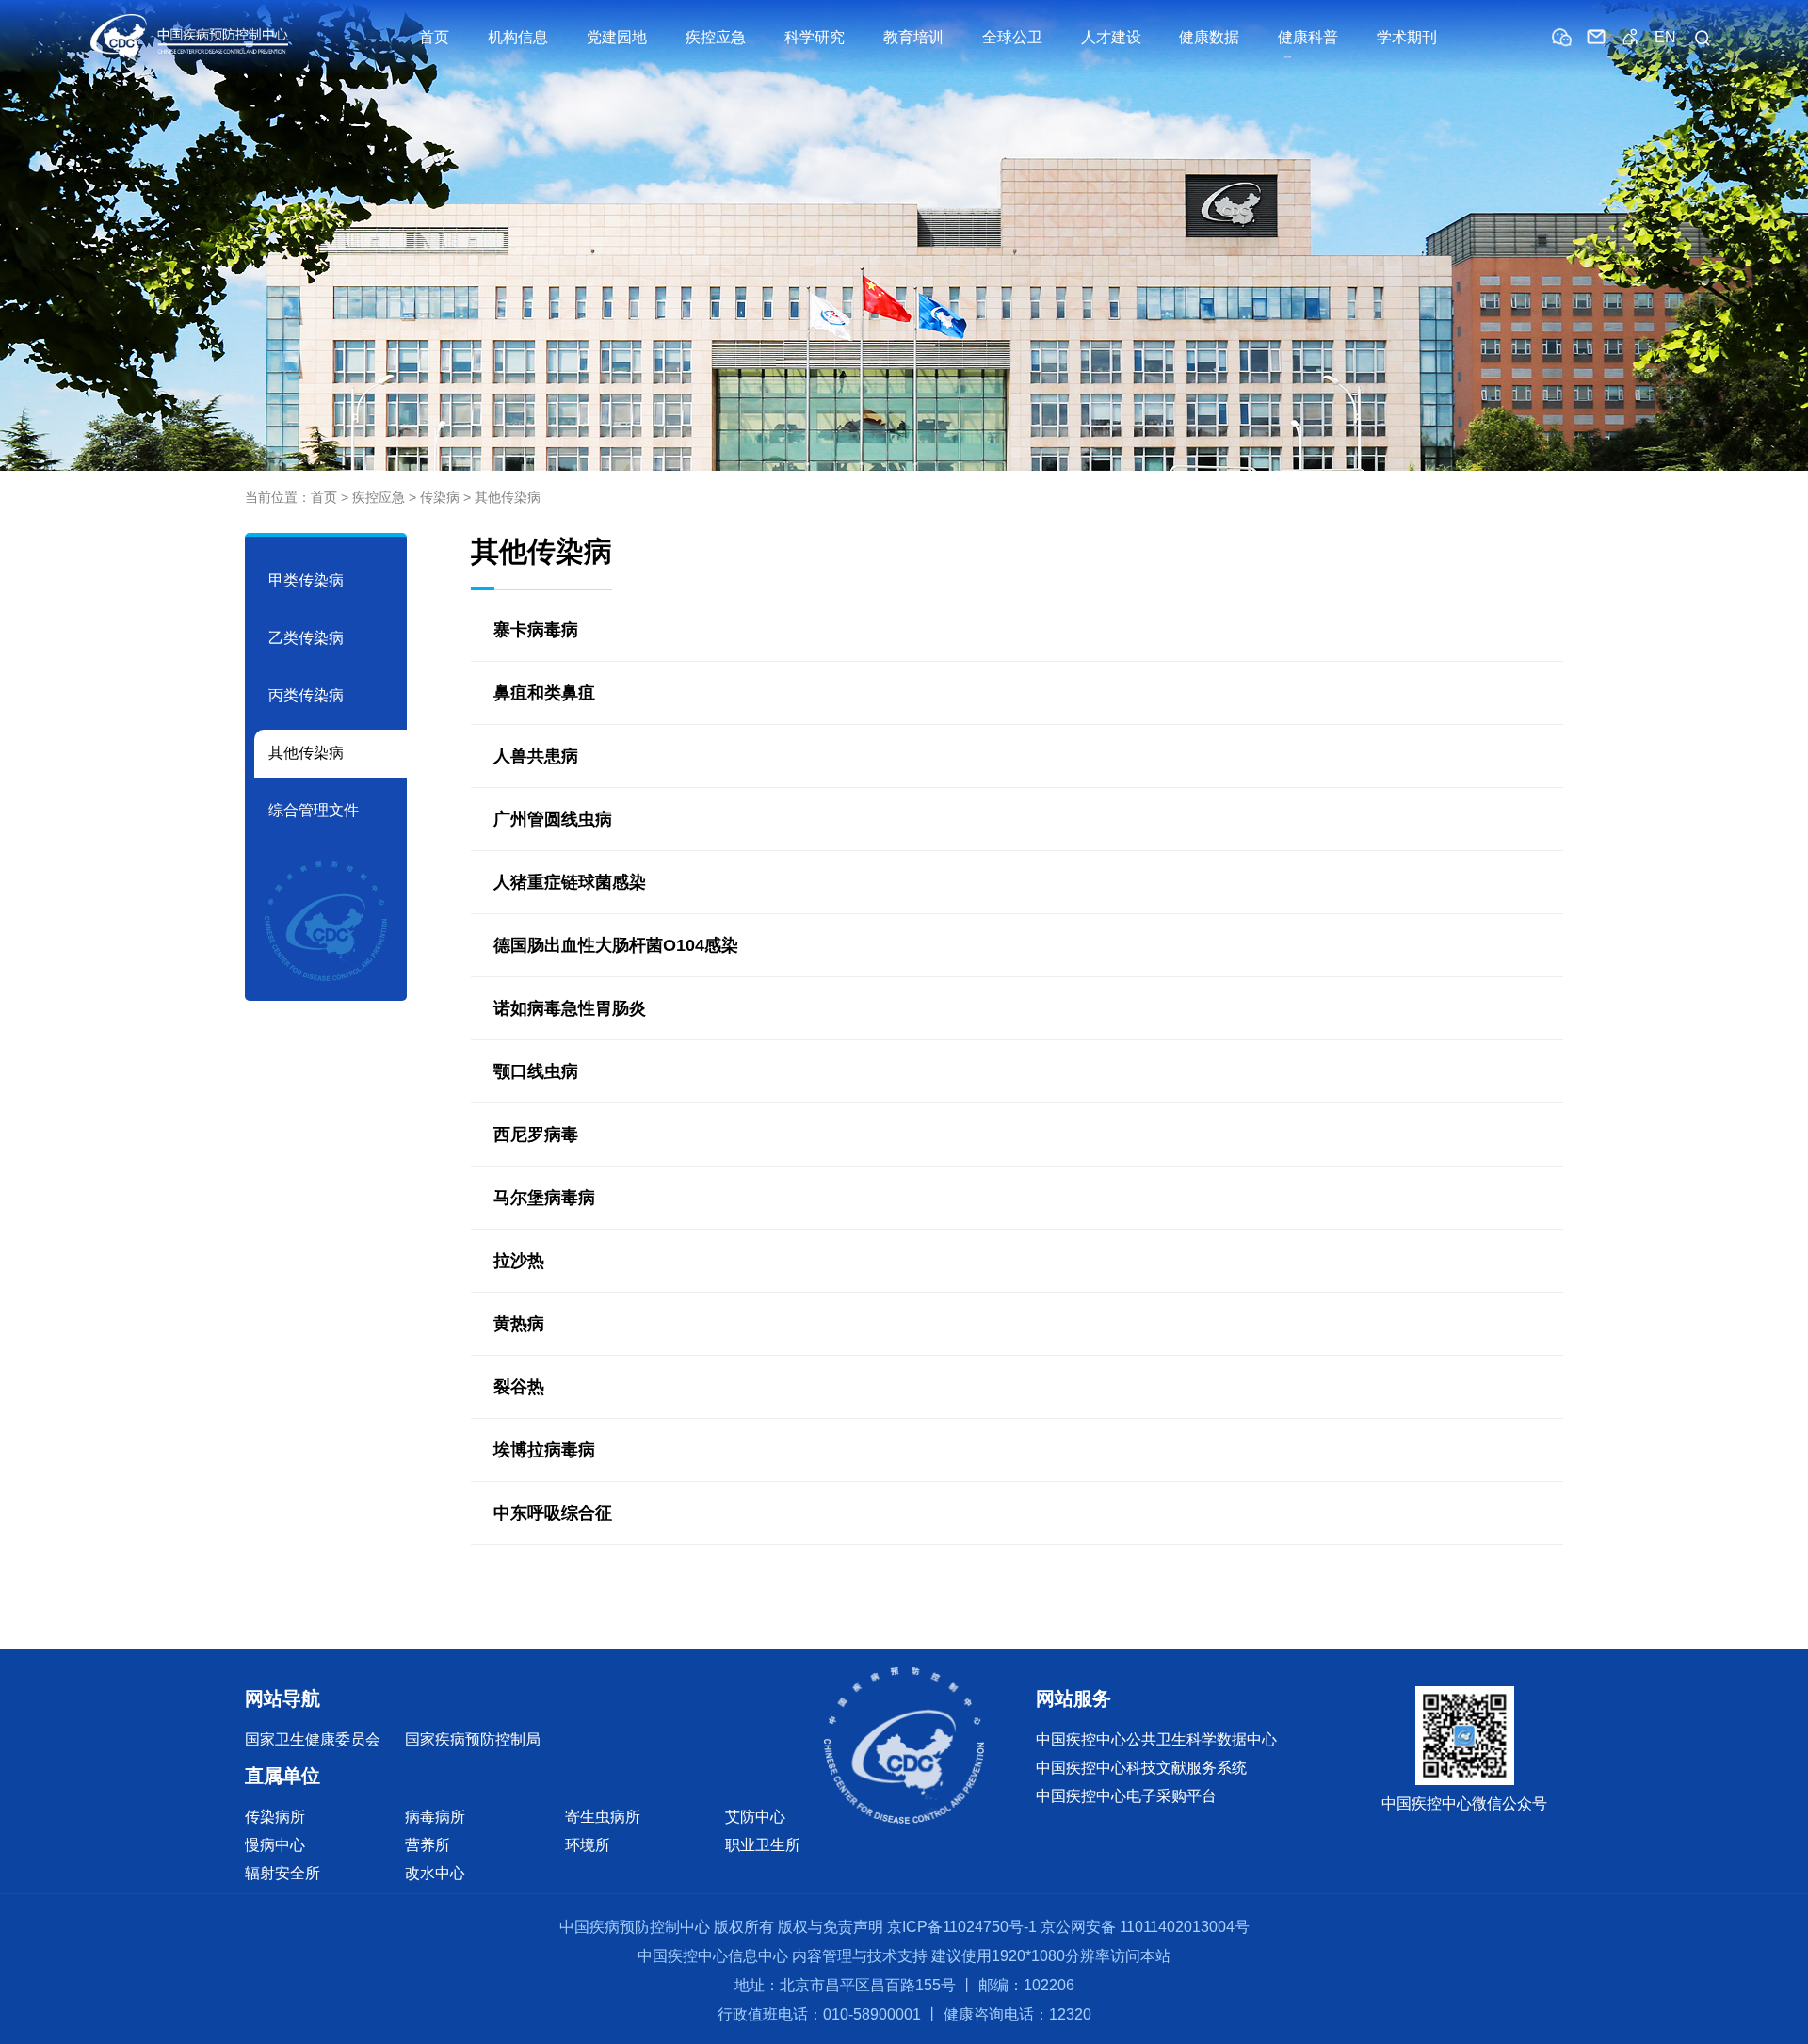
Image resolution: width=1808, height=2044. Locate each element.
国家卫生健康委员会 (313, 1739)
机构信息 (518, 37)
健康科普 (1308, 37)
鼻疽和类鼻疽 (544, 693)
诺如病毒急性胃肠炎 (570, 1008)
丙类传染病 (306, 695)
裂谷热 (519, 1387)
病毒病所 (435, 1817)
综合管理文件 (314, 810)
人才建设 (1111, 37)
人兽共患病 (536, 756)
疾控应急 (716, 37)
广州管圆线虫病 (553, 819)
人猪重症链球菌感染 (570, 882)
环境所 (588, 1845)
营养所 (428, 1845)
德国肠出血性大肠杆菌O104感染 (616, 945)
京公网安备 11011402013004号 (1145, 1927)
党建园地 (617, 37)
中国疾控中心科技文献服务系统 (1141, 1768)
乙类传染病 (306, 638)
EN (1665, 37)
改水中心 (435, 1873)
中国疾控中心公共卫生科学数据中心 (1156, 1739)
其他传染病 (508, 497)
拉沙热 (519, 1261)
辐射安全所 (282, 1873)
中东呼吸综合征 (553, 1513)
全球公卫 (1012, 37)
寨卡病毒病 (536, 630)
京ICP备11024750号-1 (962, 1927)
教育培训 (913, 37)
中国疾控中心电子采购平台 (1126, 1796)
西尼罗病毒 (536, 1135)
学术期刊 (1407, 37)
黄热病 (519, 1324)
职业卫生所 (763, 1845)
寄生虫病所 (603, 1817)
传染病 (440, 497)
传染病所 (275, 1817)
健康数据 (1209, 37)
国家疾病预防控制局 (473, 1739)
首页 (434, 37)
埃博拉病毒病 (544, 1450)
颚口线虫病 (536, 1071)
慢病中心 (275, 1845)
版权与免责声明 (831, 1927)
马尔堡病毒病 (544, 1198)
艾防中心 (755, 1817)
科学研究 (815, 37)
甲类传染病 (306, 580)
